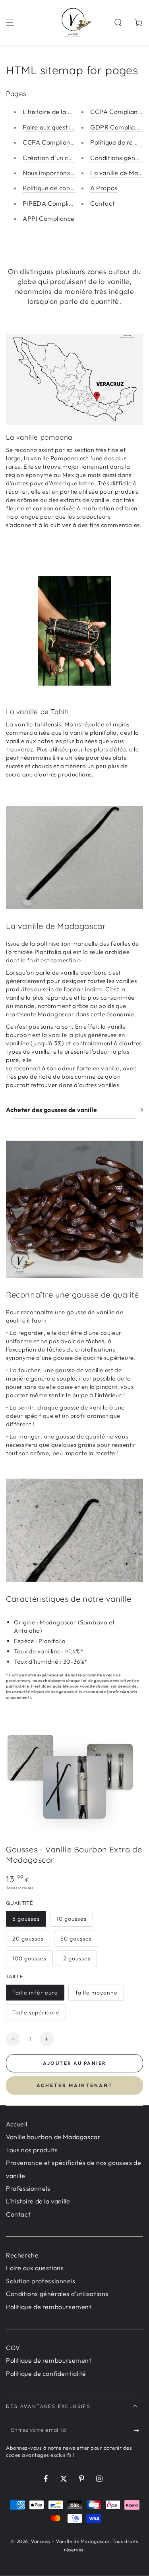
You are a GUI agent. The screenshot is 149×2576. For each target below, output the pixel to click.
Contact (103, 203)
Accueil (16, 2124)
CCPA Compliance (50, 142)
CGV (13, 2348)
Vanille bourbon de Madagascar (53, 2137)
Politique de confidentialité (63, 188)
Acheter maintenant (75, 2085)
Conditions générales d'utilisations (57, 2294)
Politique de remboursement (49, 2307)
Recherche (22, 2255)
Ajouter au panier (75, 2063)
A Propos (104, 188)
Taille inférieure (35, 1993)
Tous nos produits (32, 2150)
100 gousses (29, 1958)
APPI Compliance (49, 218)
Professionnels (28, 2188)
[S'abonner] (138, 2430)
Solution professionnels (41, 2281)
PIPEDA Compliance (53, 203)
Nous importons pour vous (62, 173)
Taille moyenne (96, 1993)
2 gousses (77, 1958)
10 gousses (72, 1919)
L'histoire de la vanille (55, 112)
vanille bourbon (83, 972)
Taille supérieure (36, 2012)
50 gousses (76, 1939)
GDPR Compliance (118, 127)
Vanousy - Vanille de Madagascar (70, 2541)
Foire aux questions (51, 127)
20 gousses (28, 1939)
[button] (118, 23)
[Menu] (10, 23)
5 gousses (26, 1919)
